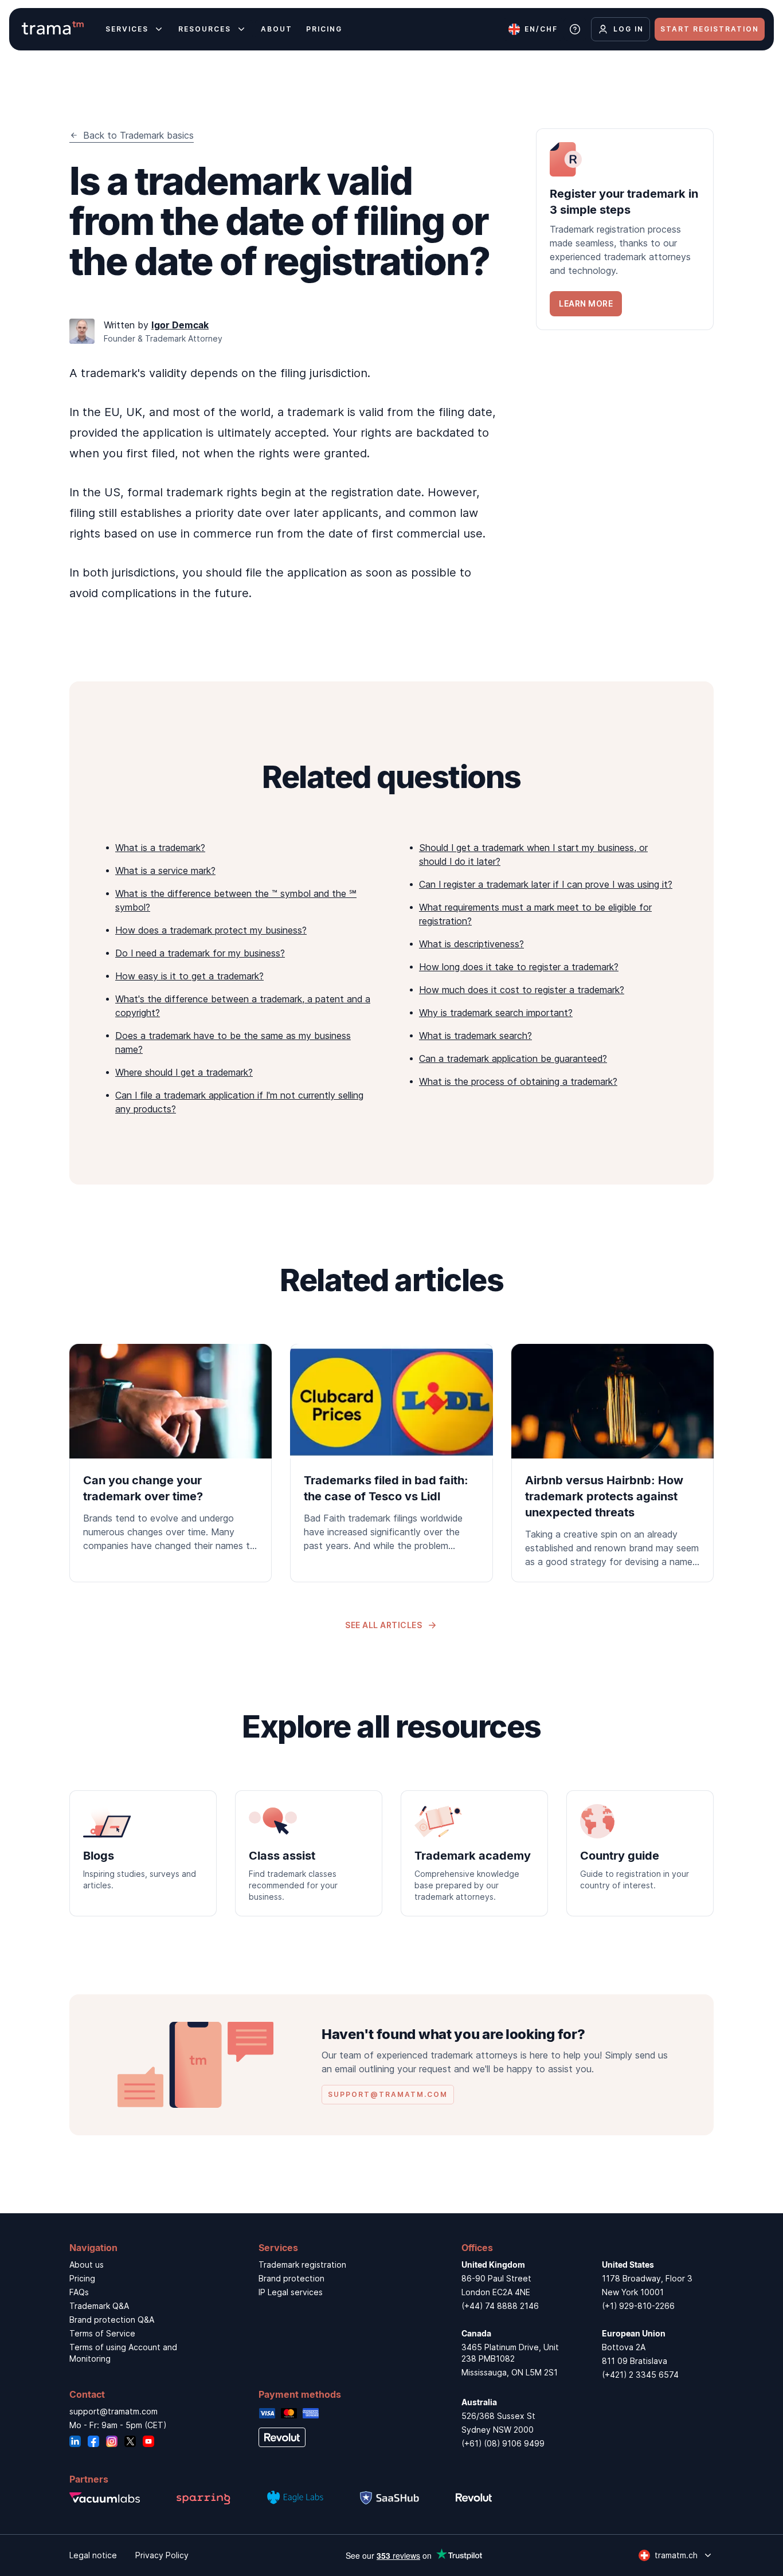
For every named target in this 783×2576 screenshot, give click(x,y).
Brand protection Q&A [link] (112, 2320)
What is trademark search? (475, 1036)
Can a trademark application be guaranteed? (513, 1058)
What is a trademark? (160, 848)
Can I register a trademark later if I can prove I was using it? (546, 884)
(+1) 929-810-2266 (638, 2306)
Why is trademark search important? (496, 1013)
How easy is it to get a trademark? (189, 976)
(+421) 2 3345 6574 (640, 2375)
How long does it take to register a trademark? (519, 967)
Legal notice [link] (93, 2555)
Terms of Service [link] (102, 2333)
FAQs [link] (79, 2292)
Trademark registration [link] (302, 2265)
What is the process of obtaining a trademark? (518, 1081)
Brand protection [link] (291, 2278)
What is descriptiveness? (471, 944)
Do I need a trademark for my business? (200, 953)
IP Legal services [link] (291, 2292)
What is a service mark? (165, 871)
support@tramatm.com (113, 2411)
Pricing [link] (82, 2278)
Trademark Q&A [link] (99, 2306)
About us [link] (87, 2265)
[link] (625, 229)
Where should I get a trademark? (184, 1072)
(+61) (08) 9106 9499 (503, 2443)
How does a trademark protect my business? (211, 930)
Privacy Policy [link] (162, 2555)
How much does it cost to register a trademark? (522, 990)
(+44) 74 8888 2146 (500, 2306)
